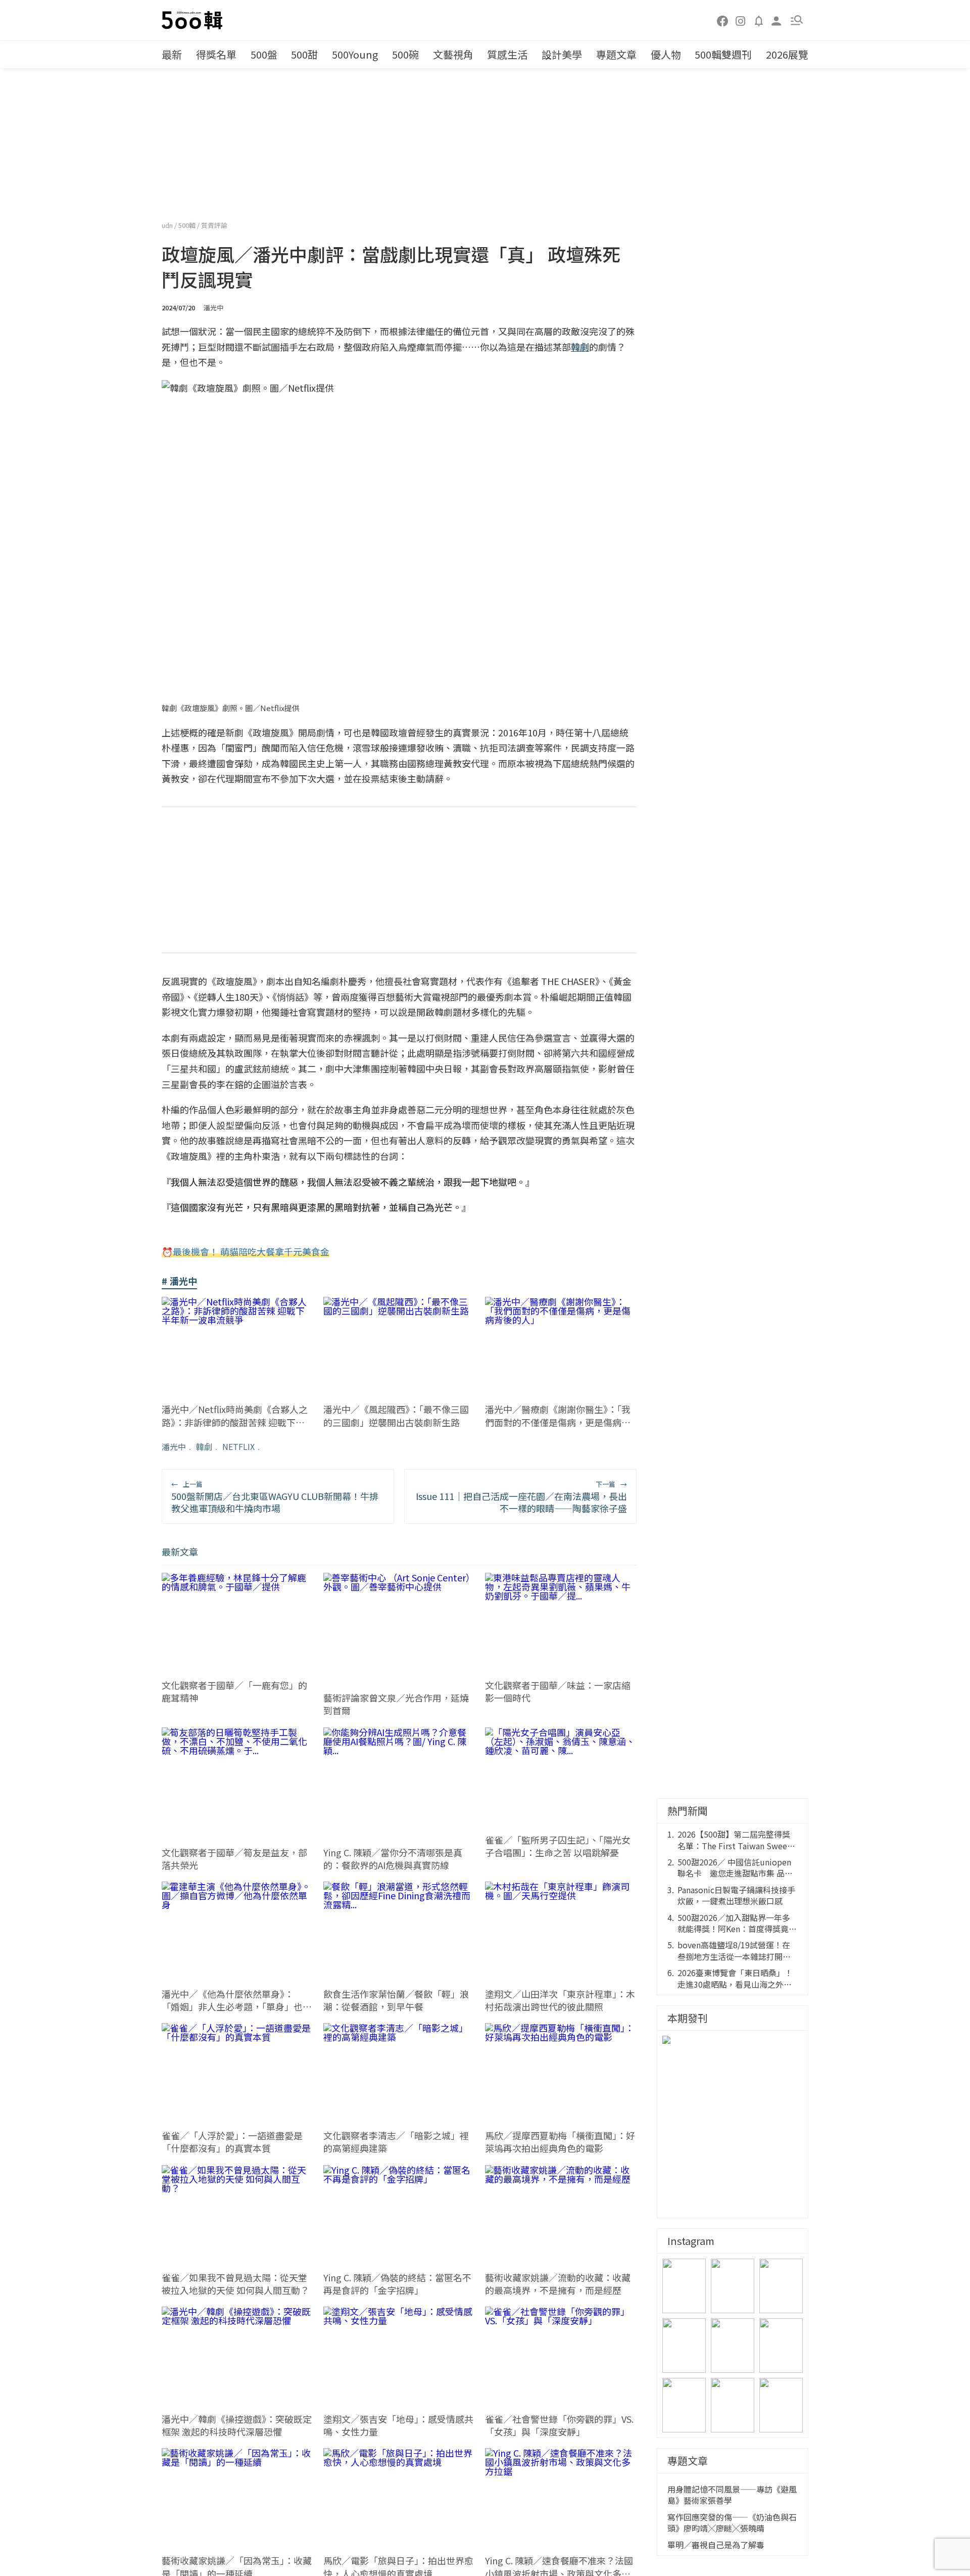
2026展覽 (787, 54)
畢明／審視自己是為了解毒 (716, 2545)
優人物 (666, 54)
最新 (172, 54)
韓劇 (204, 1446)
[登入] (777, 20)
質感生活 (507, 54)
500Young (355, 54)
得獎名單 (216, 54)
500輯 (188, 225)
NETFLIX (238, 1446)
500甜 (304, 54)
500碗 (405, 54)
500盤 (264, 54)
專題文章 (616, 54)
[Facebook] (723, 20)
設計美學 (562, 54)
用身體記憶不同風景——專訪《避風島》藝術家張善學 (732, 2495)
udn (168, 225)
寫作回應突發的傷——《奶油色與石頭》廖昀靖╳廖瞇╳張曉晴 (732, 2523)
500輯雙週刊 (723, 54)
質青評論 (214, 225)
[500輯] (193, 20)
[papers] (759, 20)
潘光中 (174, 1446)
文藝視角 (453, 54)
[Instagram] (741, 20)
